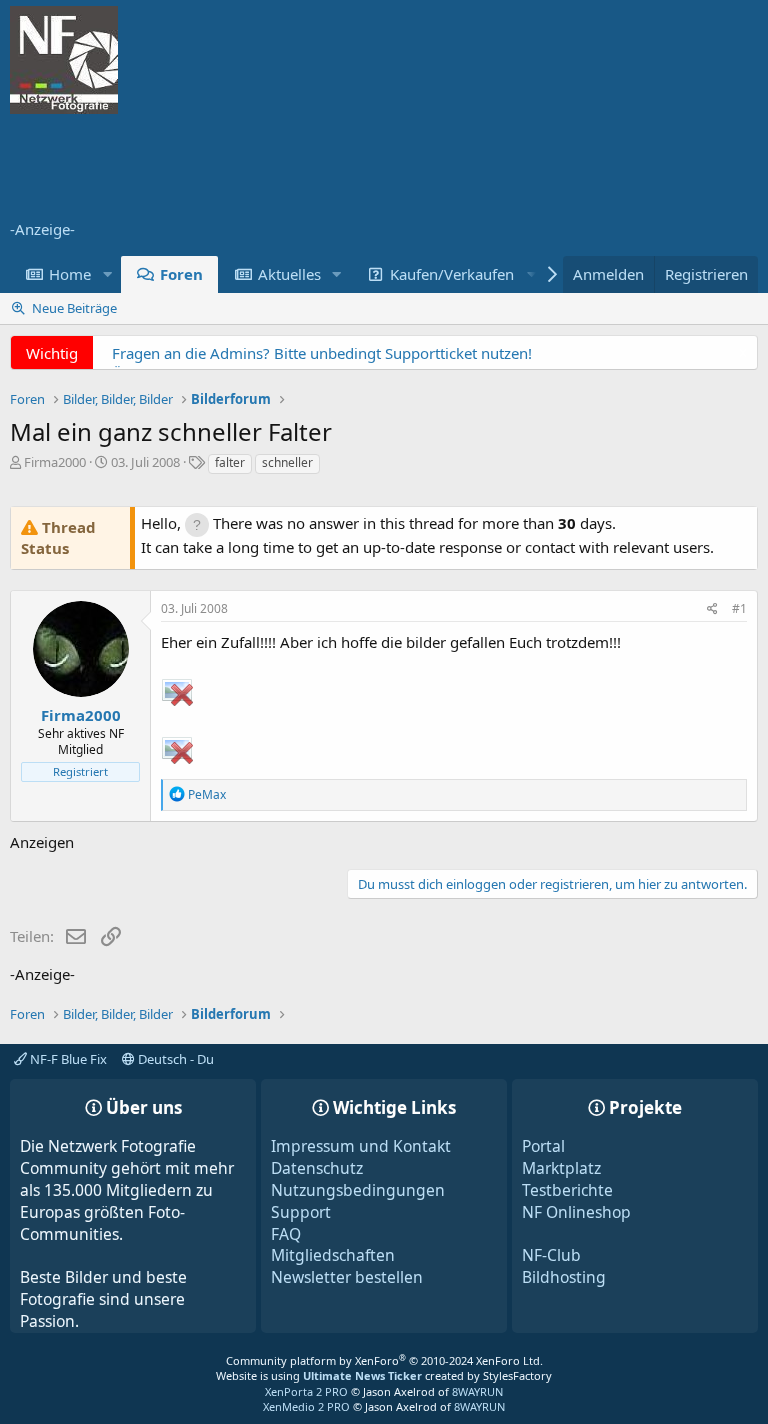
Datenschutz (317, 1168)
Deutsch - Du (174, 1059)
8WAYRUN (477, 1391)
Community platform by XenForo (384, 1360)
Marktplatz (561, 1168)
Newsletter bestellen (347, 1277)
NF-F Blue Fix (67, 1059)
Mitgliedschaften (333, 1255)
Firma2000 (55, 462)
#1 (739, 608)
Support (301, 1212)
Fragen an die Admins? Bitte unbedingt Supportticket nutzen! (322, 353)
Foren (181, 274)
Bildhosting (564, 1277)
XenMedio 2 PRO (306, 1406)
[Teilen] (712, 609)
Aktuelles (289, 274)
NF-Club (551, 1255)
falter (230, 462)
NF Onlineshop (576, 1212)
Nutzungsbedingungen (358, 1190)
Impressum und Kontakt (361, 1146)
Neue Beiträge (74, 308)
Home (70, 274)
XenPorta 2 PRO (306, 1391)
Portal (543, 1146)
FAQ (286, 1234)
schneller (287, 462)
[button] (107, 274)
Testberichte (567, 1190)
